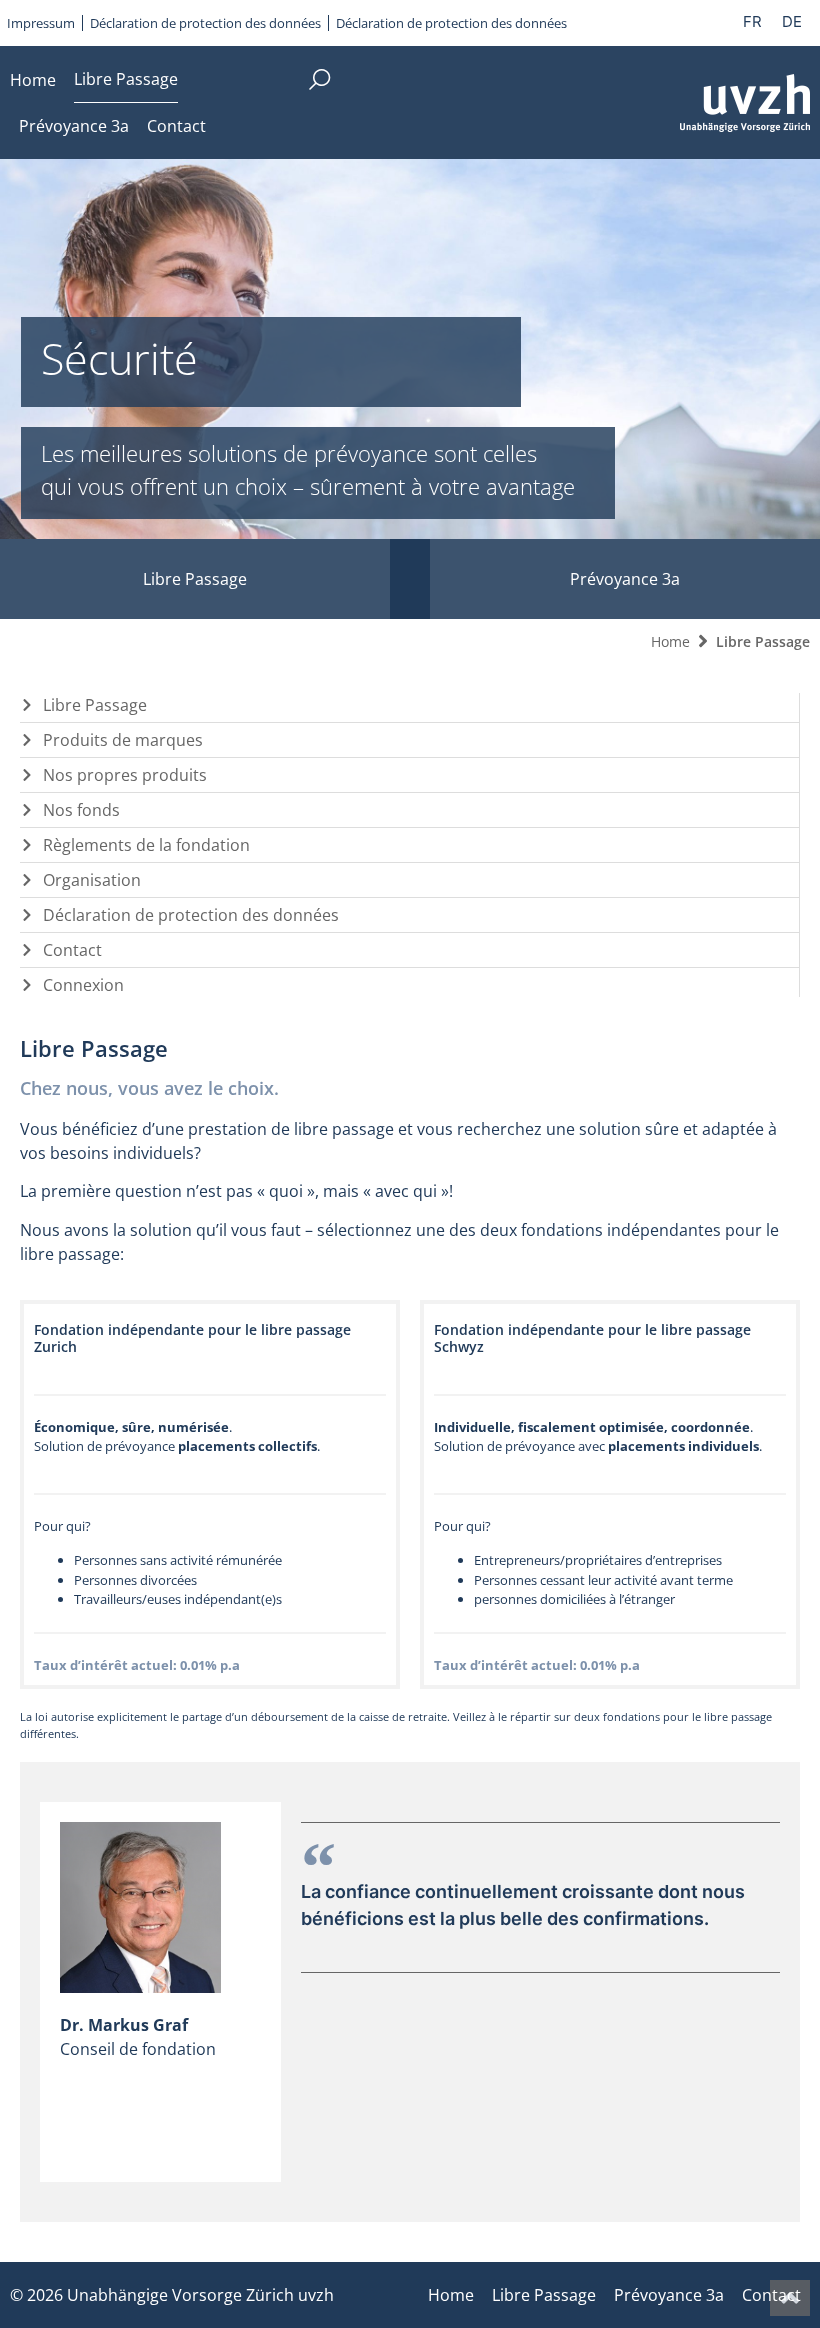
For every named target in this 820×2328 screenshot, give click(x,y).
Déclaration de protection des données (205, 23)
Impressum (41, 23)
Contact (176, 126)
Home (33, 80)
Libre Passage (126, 79)
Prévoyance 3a (74, 126)
